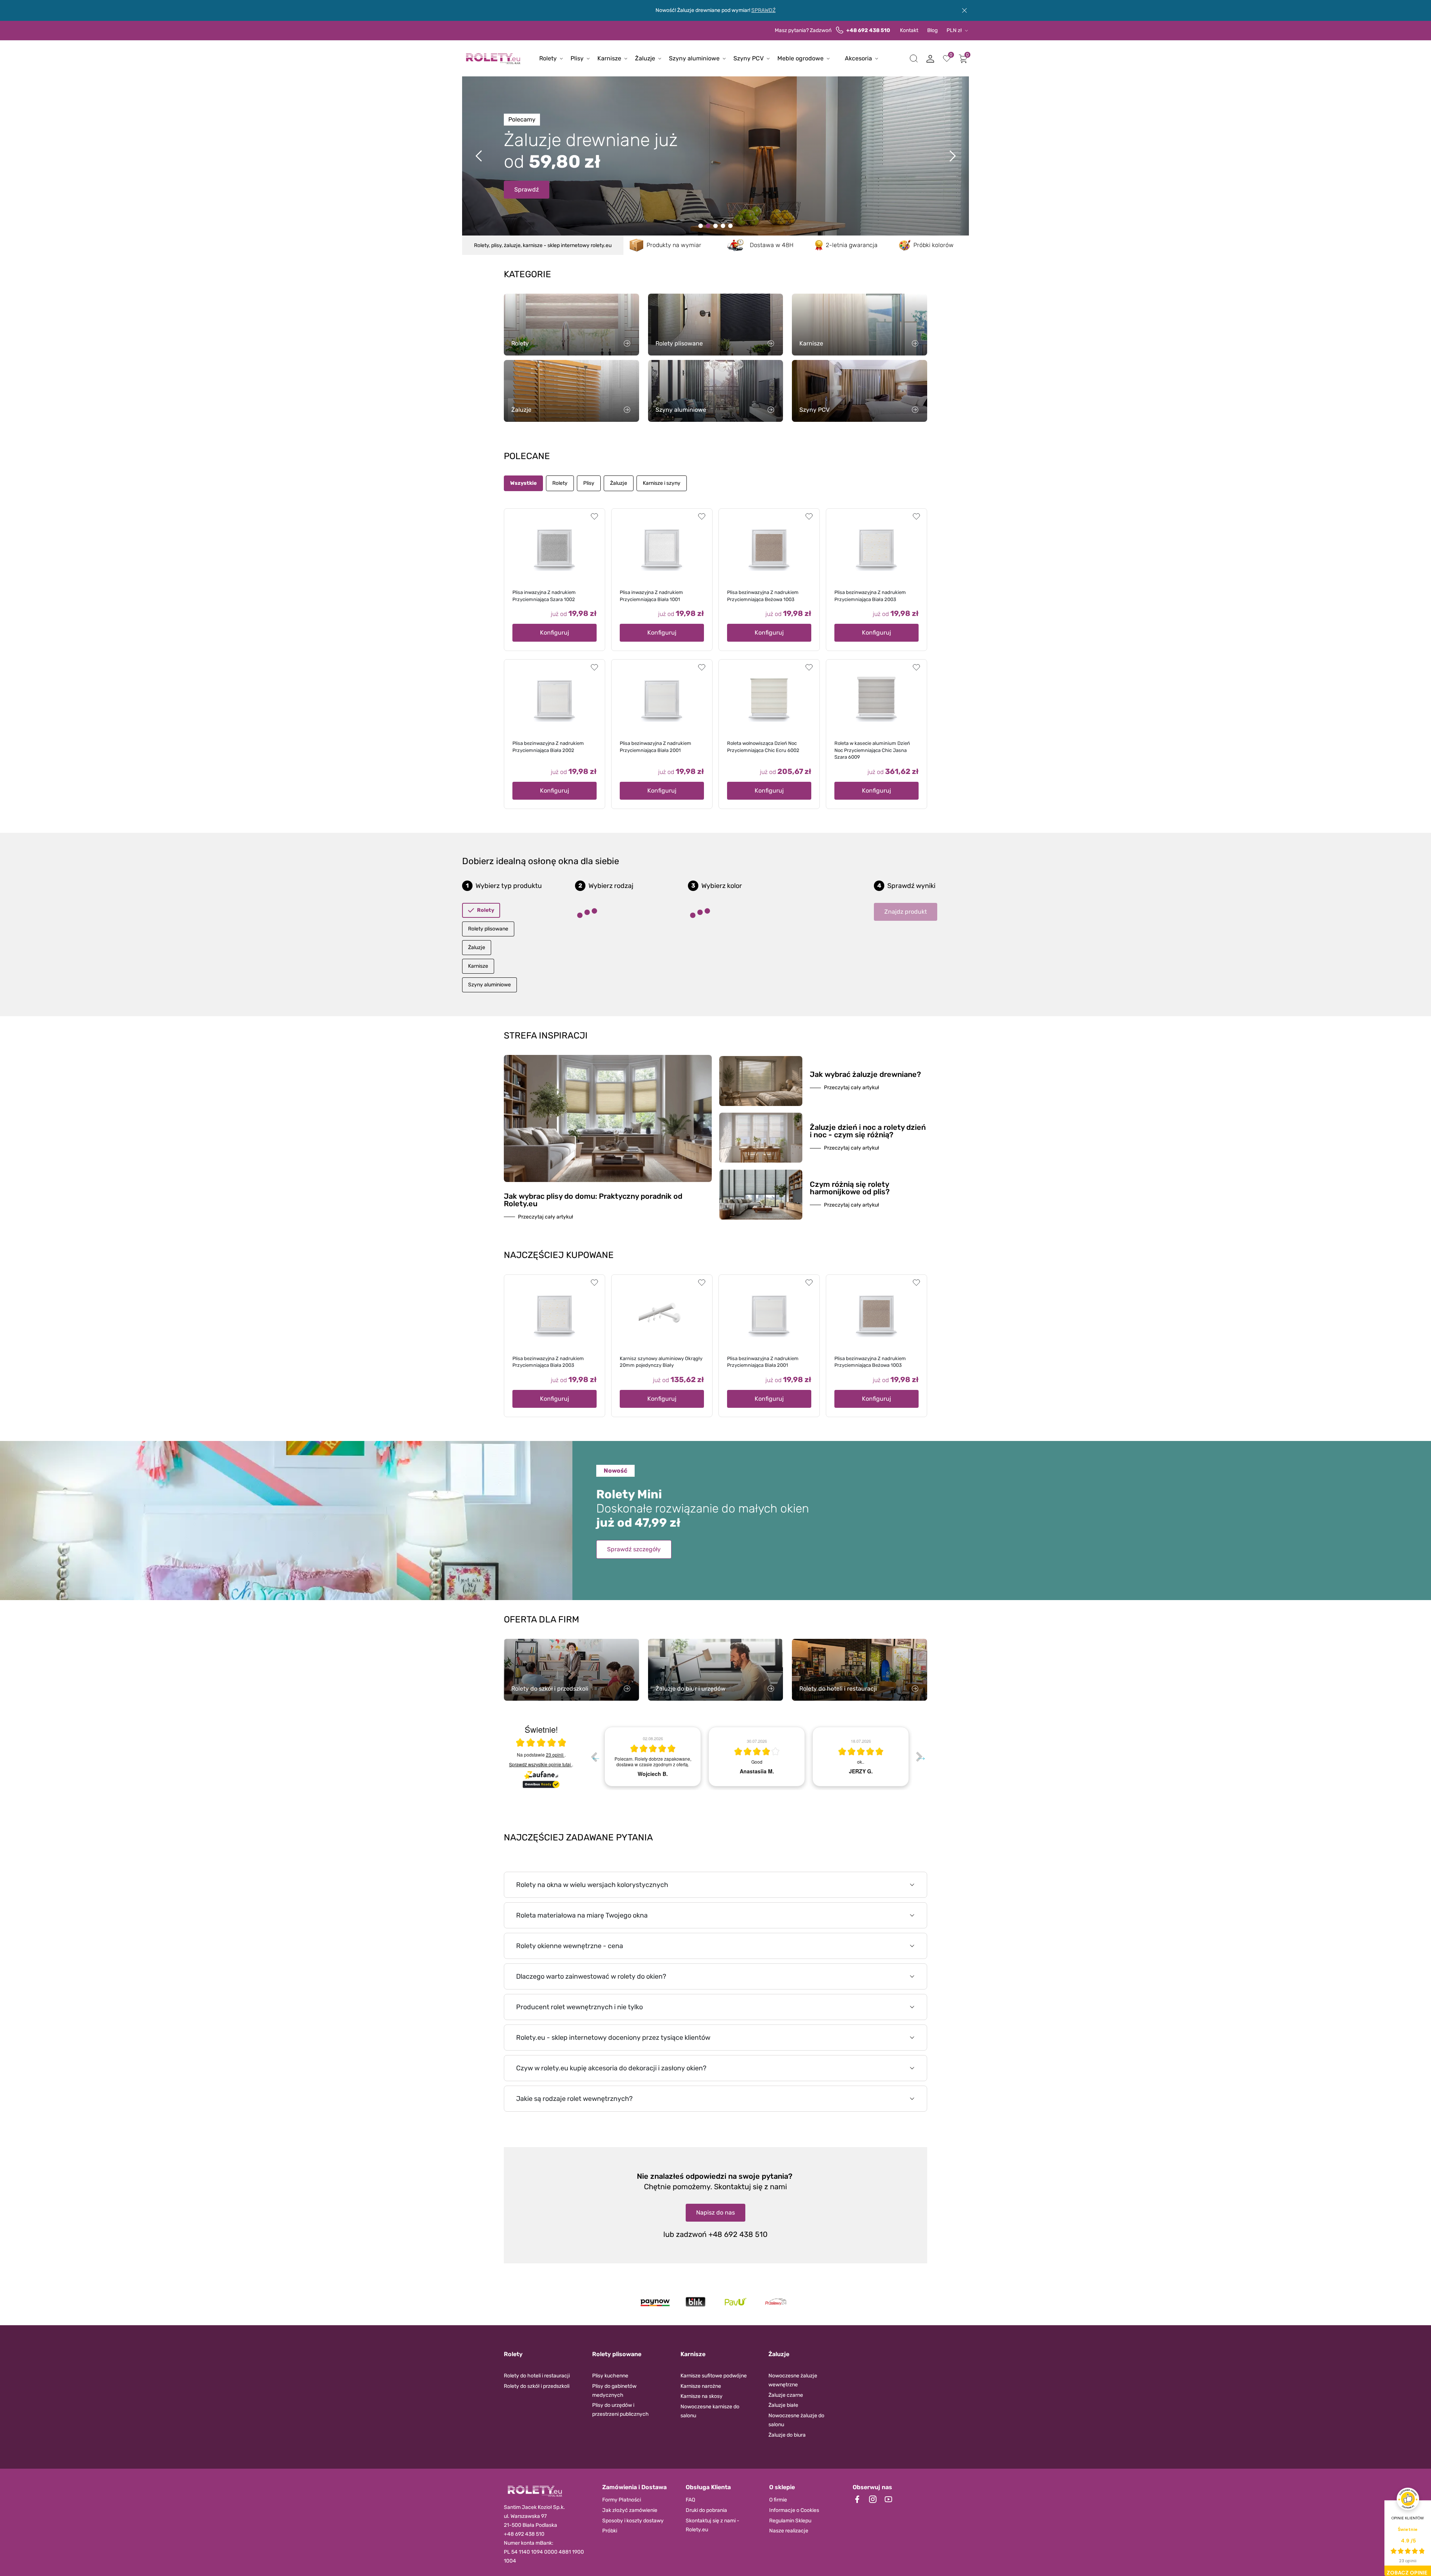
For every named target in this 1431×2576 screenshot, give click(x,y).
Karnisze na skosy (702, 2396)
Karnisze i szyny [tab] (662, 483)
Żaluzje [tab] (619, 483)
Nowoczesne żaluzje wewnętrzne (793, 2380)
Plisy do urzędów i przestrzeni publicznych (620, 2410)
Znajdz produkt (906, 912)
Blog (932, 30)
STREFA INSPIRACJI (546, 1036)
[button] (914, 59)
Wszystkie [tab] (523, 483)
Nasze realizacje (789, 2531)
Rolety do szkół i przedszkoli (537, 2386)
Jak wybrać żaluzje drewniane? (865, 1074)
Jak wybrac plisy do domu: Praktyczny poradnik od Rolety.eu (593, 1200)
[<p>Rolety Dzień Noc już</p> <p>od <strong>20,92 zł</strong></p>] (701, 226)
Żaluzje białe (783, 2405)
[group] (653, 1757)
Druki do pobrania (706, 2510)
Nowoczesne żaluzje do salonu (796, 2420)
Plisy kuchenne (610, 2376)
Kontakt (909, 30)
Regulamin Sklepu (790, 2521)
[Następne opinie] (919, 1757)
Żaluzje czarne (786, 2395)
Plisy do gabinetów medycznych (614, 2391)
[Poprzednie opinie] (594, 1757)
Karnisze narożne (701, 2386)
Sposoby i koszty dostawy (633, 2521)
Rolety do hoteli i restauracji (537, 2376)
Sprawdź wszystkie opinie (540, 1764)
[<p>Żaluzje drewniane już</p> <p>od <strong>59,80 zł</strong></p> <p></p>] (708, 226)
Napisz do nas (715, 2212)
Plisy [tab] (589, 483)
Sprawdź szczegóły (634, 1549)
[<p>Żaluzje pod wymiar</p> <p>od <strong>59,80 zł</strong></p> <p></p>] (723, 226)
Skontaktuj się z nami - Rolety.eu (713, 2525)
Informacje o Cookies (794, 2510)
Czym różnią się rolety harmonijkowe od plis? (850, 1188)
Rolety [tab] (560, 483)
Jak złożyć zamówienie (630, 2510)
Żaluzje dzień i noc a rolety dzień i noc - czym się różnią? (868, 1131)
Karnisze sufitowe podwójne (714, 2376)
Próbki (610, 2531)
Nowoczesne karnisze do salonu (710, 2411)
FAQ (690, 2500)
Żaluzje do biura (787, 2435)
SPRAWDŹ (763, 10)
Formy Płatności (622, 2500)
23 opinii (555, 1755)
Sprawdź (527, 189)
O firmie (778, 2500)
